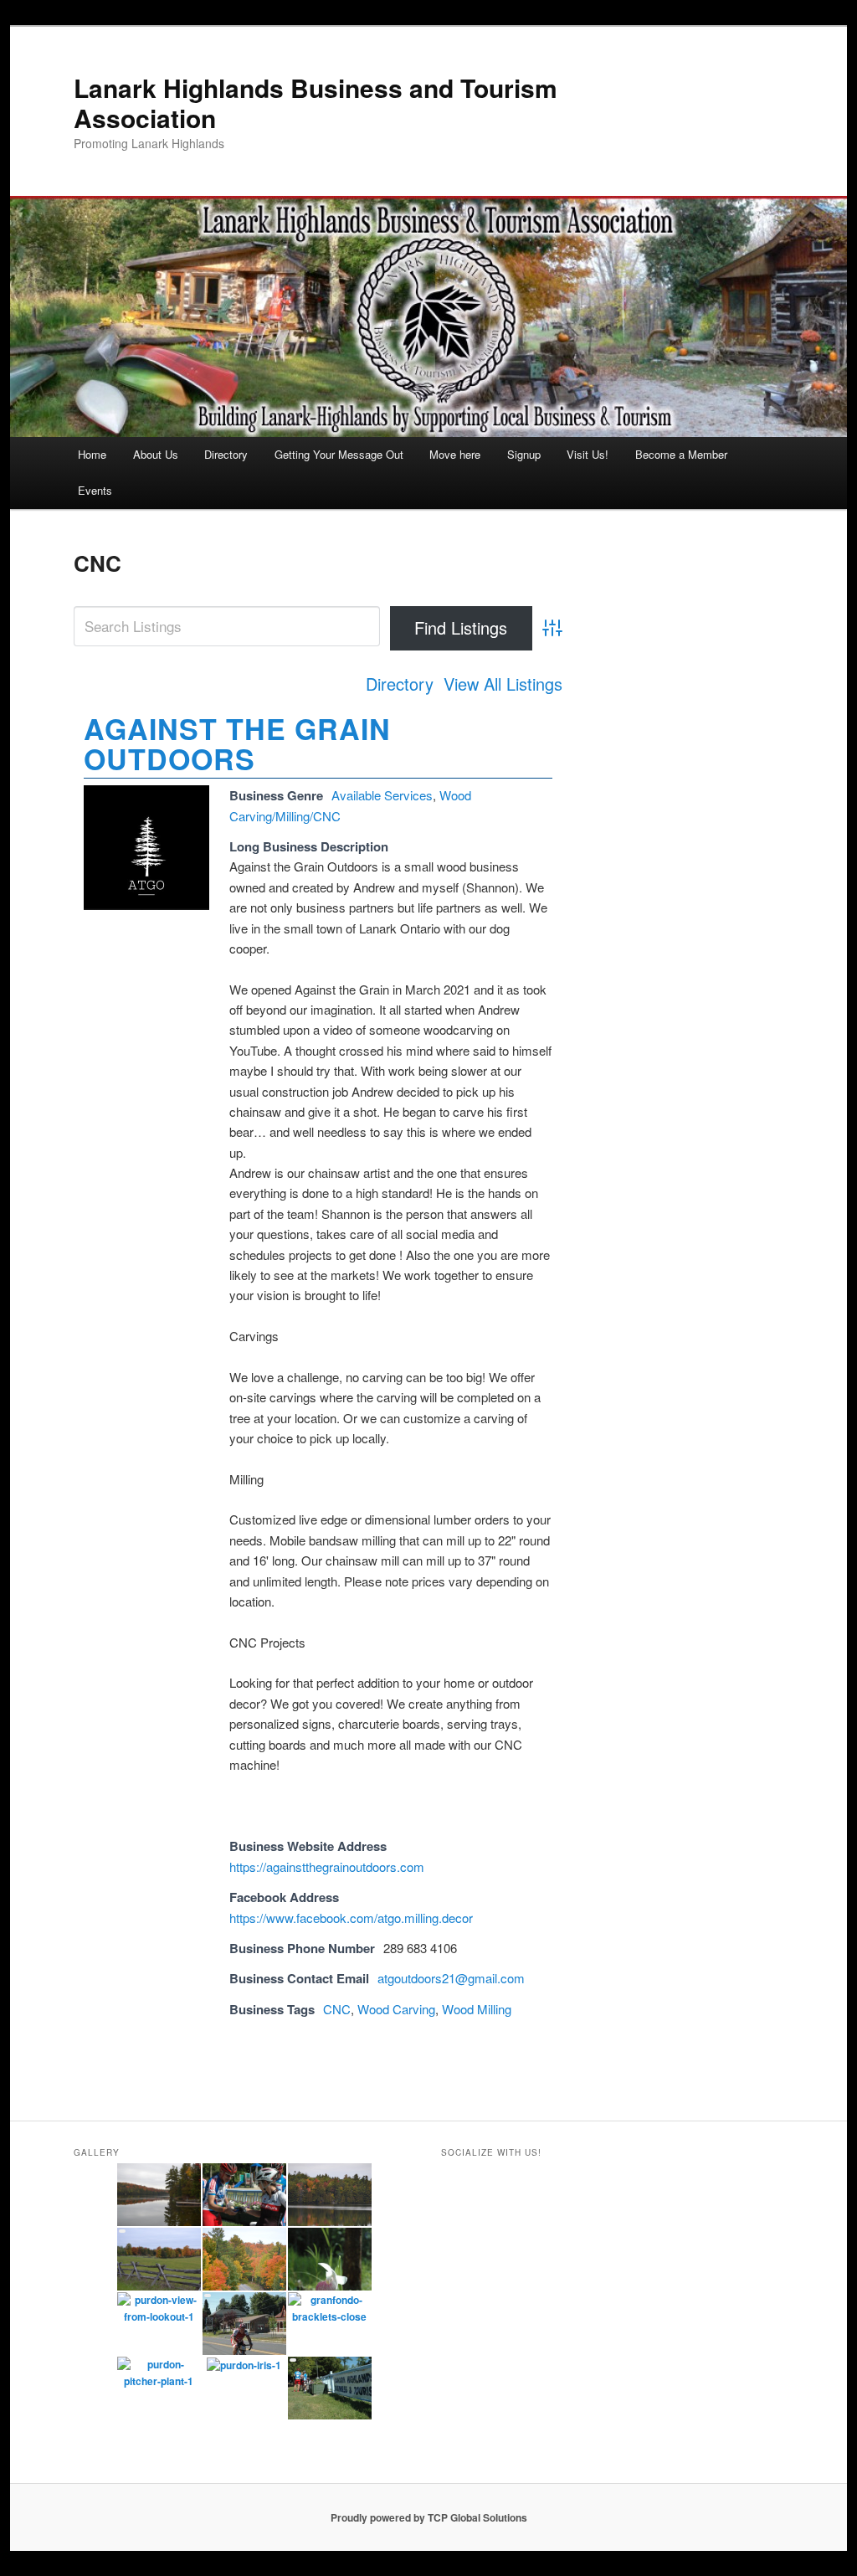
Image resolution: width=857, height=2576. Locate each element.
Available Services (382, 795)
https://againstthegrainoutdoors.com (327, 1866)
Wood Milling (477, 2009)
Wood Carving (396, 2009)
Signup (524, 454)
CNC (337, 2009)
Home (92, 454)
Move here (455, 454)
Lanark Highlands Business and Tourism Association (316, 103)
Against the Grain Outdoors (237, 743)
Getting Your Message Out (339, 454)
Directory (226, 454)
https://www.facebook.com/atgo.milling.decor (351, 1918)
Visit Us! (588, 454)
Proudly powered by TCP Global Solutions (429, 2517)
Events (95, 490)
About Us (156, 454)
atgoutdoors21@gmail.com (451, 1978)
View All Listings (503, 684)
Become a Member (681, 454)
